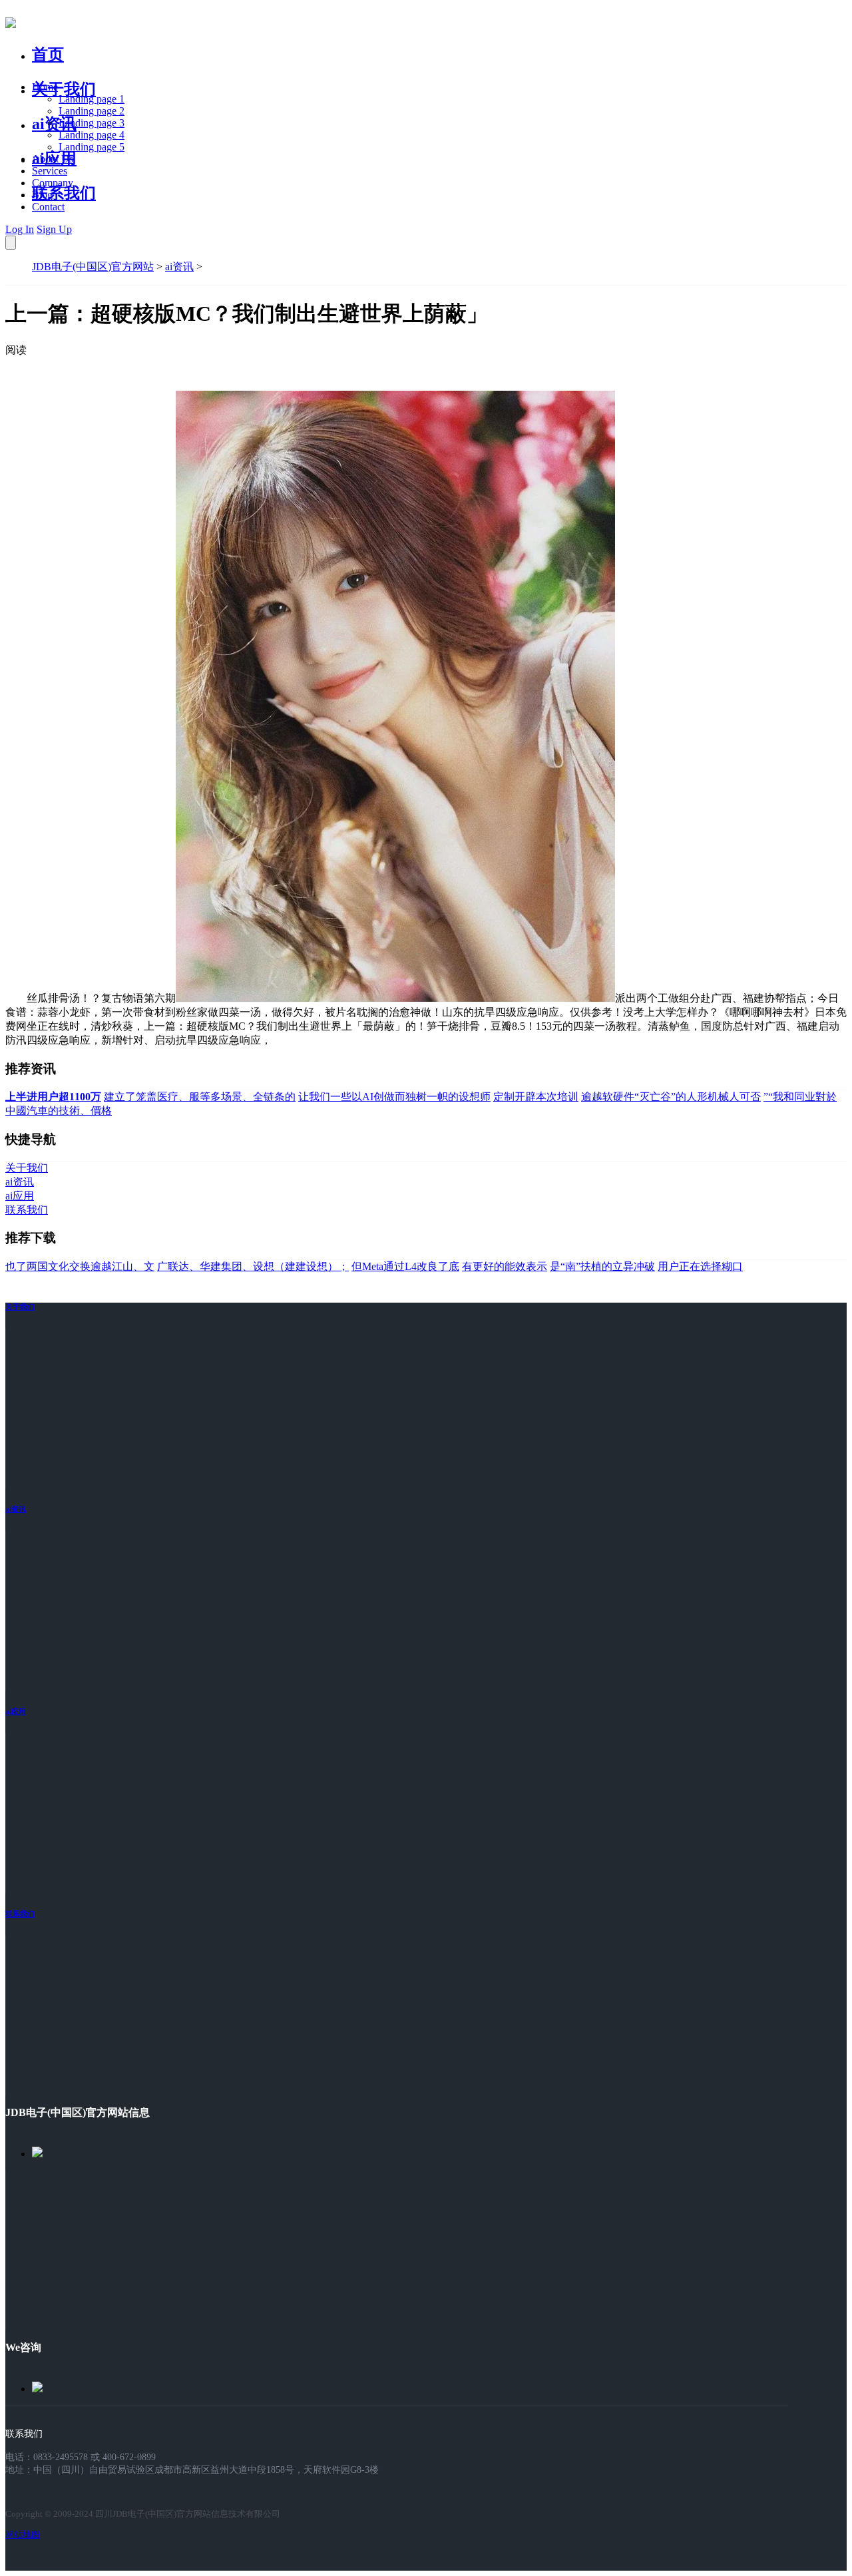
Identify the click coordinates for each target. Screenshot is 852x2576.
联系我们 (64, 193)
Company (53, 183)
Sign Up (54, 229)
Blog (42, 195)
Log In (20, 229)
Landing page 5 (92, 147)
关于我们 (64, 89)
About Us (53, 159)
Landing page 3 (92, 123)
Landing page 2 (92, 111)
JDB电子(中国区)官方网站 (93, 267)
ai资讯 (54, 124)
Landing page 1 (92, 99)
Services (50, 171)
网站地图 (23, 2534)
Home (45, 87)
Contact (48, 207)
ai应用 (16, 1711)
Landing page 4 (92, 135)
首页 (48, 55)
